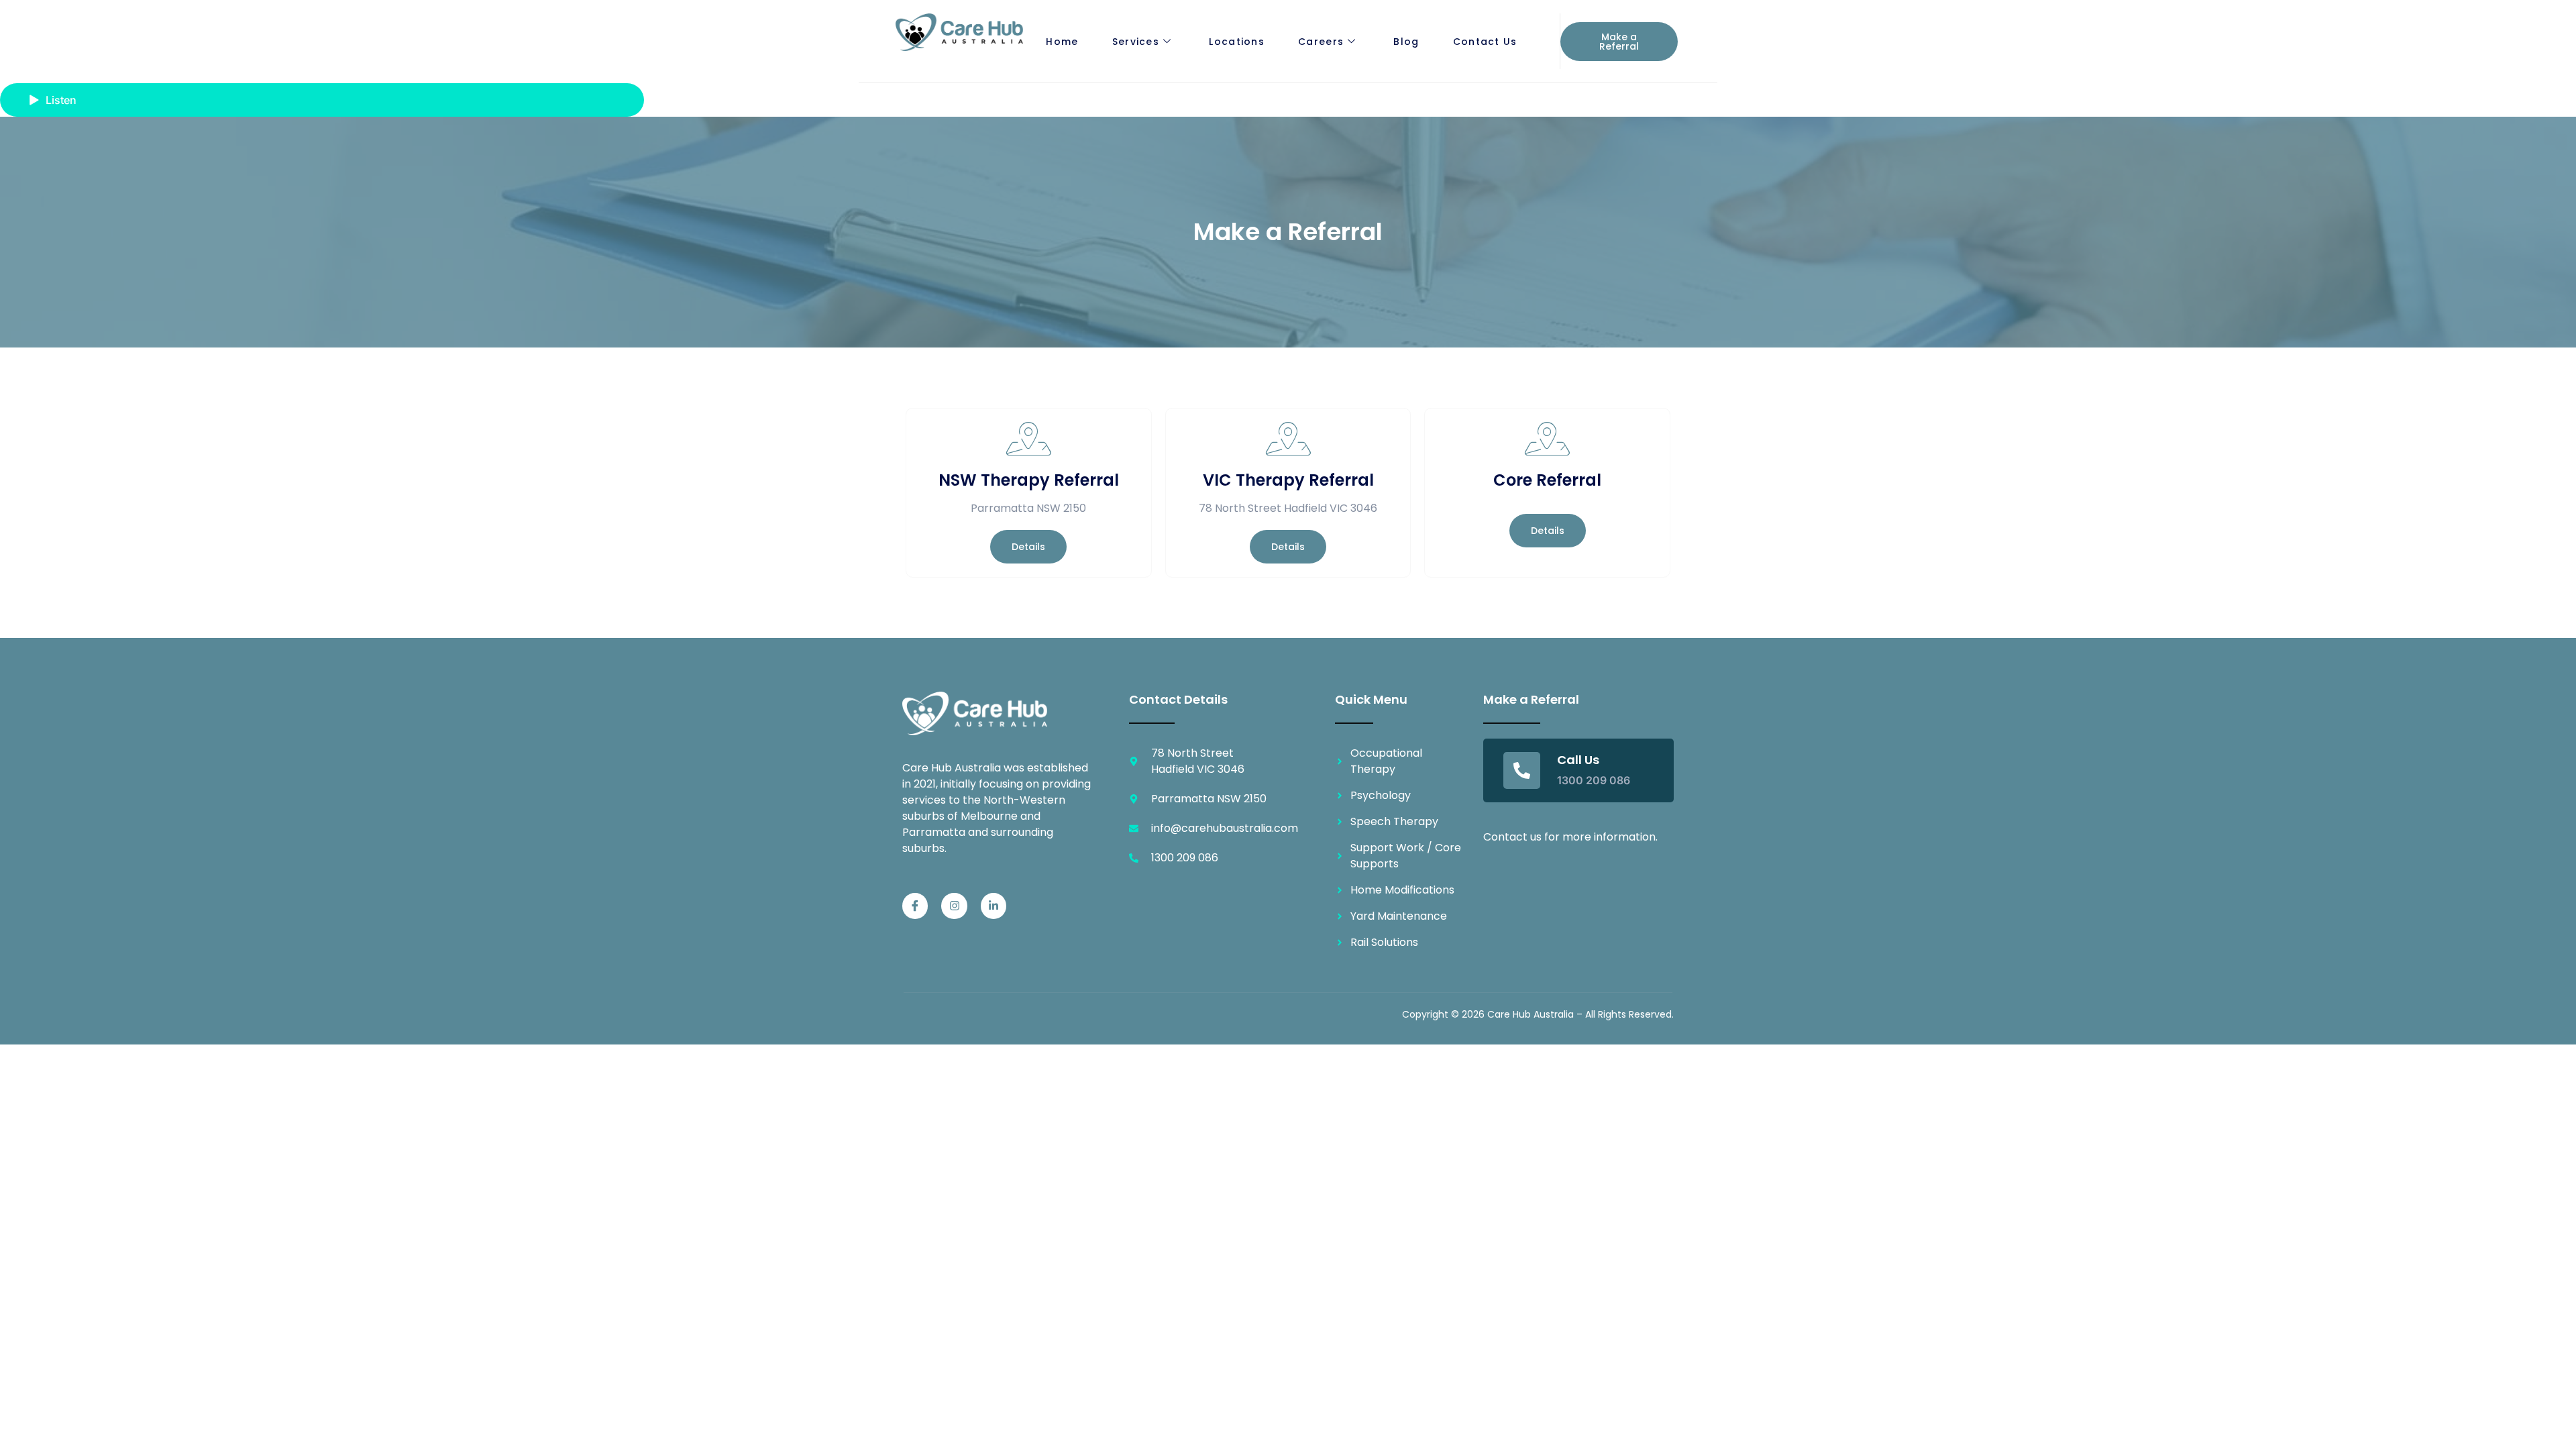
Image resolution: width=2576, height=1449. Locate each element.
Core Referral (1547, 480)
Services (1136, 42)
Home (1062, 42)
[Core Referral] (1548, 439)
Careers (1321, 42)
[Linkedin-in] (994, 906)
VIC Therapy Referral (1288, 480)
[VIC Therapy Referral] (1288, 439)
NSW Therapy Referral (1029, 480)
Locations (1237, 42)
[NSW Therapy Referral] (1028, 439)
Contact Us (1485, 42)
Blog (1406, 42)
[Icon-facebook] (915, 906)
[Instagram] (954, 906)
